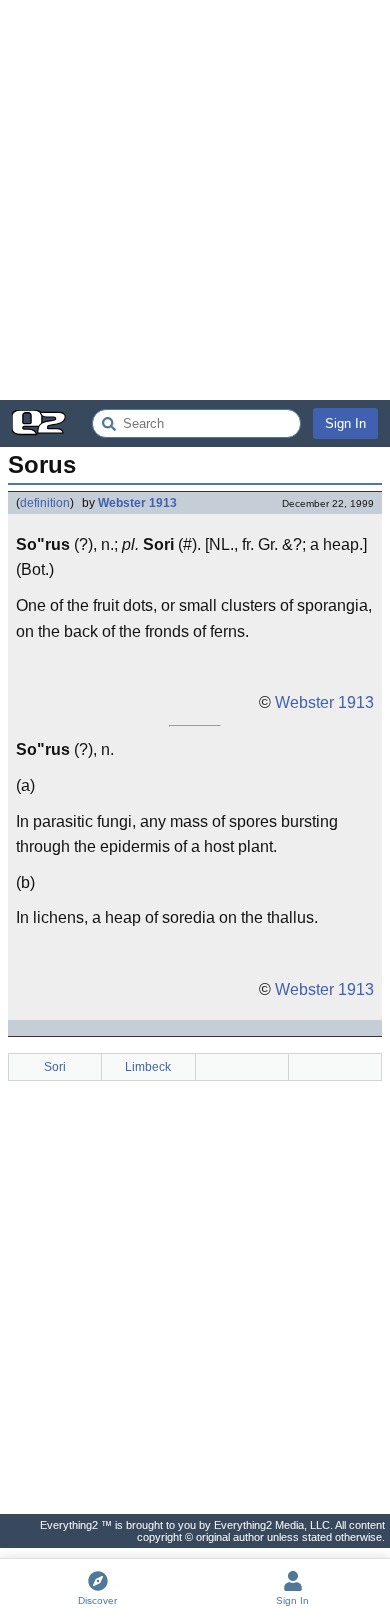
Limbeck (148, 1067)
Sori (55, 1067)
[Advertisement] (195, 200)
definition (45, 503)
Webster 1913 (137, 503)
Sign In (345, 423)
